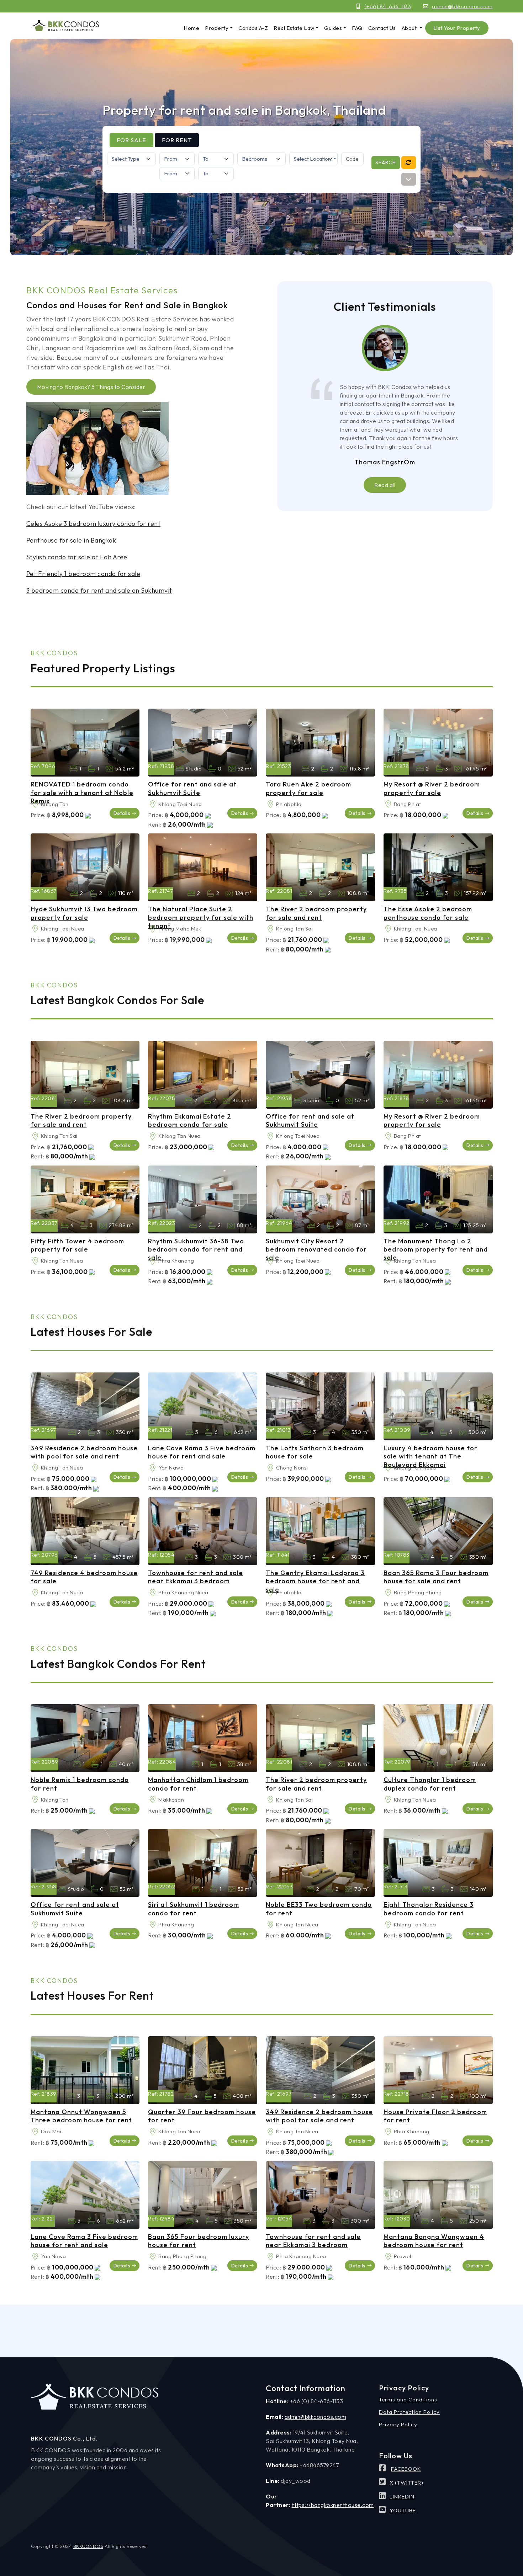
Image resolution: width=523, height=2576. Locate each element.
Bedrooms (305, 769)
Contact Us (382, 28)
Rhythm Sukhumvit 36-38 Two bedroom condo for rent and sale (196, 1249)
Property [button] (217, 28)
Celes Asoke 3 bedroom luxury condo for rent (94, 524)
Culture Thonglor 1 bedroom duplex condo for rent (430, 1784)
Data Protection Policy (409, 2412)
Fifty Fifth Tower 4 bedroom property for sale (77, 1245)
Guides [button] (333, 28)
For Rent (177, 140)
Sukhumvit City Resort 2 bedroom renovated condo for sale (316, 1249)
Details (122, 813)
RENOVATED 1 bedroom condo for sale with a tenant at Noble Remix (82, 793)
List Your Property (457, 28)
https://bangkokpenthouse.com (333, 2505)
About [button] (410, 28)
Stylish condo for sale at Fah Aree (77, 557)
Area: (35, 804)
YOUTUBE (403, 2510)
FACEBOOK (406, 2469)
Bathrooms (91, 769)
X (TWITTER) (406, 2483)
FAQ (357, 28)
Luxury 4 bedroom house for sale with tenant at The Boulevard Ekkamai (430, 1456)
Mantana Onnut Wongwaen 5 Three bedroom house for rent (81, 2116)
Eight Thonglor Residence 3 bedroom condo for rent (429, 1909)
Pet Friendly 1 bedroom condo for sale (83, 574)
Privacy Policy (398, 2424)
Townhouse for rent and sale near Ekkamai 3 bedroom (196, 1577)
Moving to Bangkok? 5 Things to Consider (91, 387)
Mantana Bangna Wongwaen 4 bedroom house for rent (434, 2241)
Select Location (313, 159)
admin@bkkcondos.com (462, 6)
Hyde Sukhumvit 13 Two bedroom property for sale (84, 913)
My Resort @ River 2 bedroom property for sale (432, 788)
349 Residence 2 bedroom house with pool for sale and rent (84, 1452)
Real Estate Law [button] (294, 28)
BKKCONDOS (88, 2546)
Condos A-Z (253, 28)
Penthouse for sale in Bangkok (71, 540)
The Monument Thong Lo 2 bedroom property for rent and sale (436, 1249)
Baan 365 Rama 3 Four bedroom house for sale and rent (436, 1577)
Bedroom (73, 769)
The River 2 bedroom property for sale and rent (316, 913)
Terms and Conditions (408, 2399)
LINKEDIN (402, 2497)
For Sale (131, 140)
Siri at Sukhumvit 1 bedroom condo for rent (194, 1909)
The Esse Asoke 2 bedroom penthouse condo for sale (428, 913)
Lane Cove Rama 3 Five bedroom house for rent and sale (202, 1452)
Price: (38, 815)
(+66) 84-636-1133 (388, 6)
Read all (385, 485)
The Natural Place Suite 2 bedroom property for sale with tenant (201, 917)
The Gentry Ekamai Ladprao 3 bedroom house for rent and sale (315, 1581)
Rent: (155, 825)
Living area (109, 769)
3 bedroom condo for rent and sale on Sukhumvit (99, 590)
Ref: (36, 766)
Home (191, 28)
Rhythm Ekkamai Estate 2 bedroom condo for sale (190, 1120)
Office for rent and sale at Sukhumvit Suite (192, 788)
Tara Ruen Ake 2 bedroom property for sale (308, 788)
